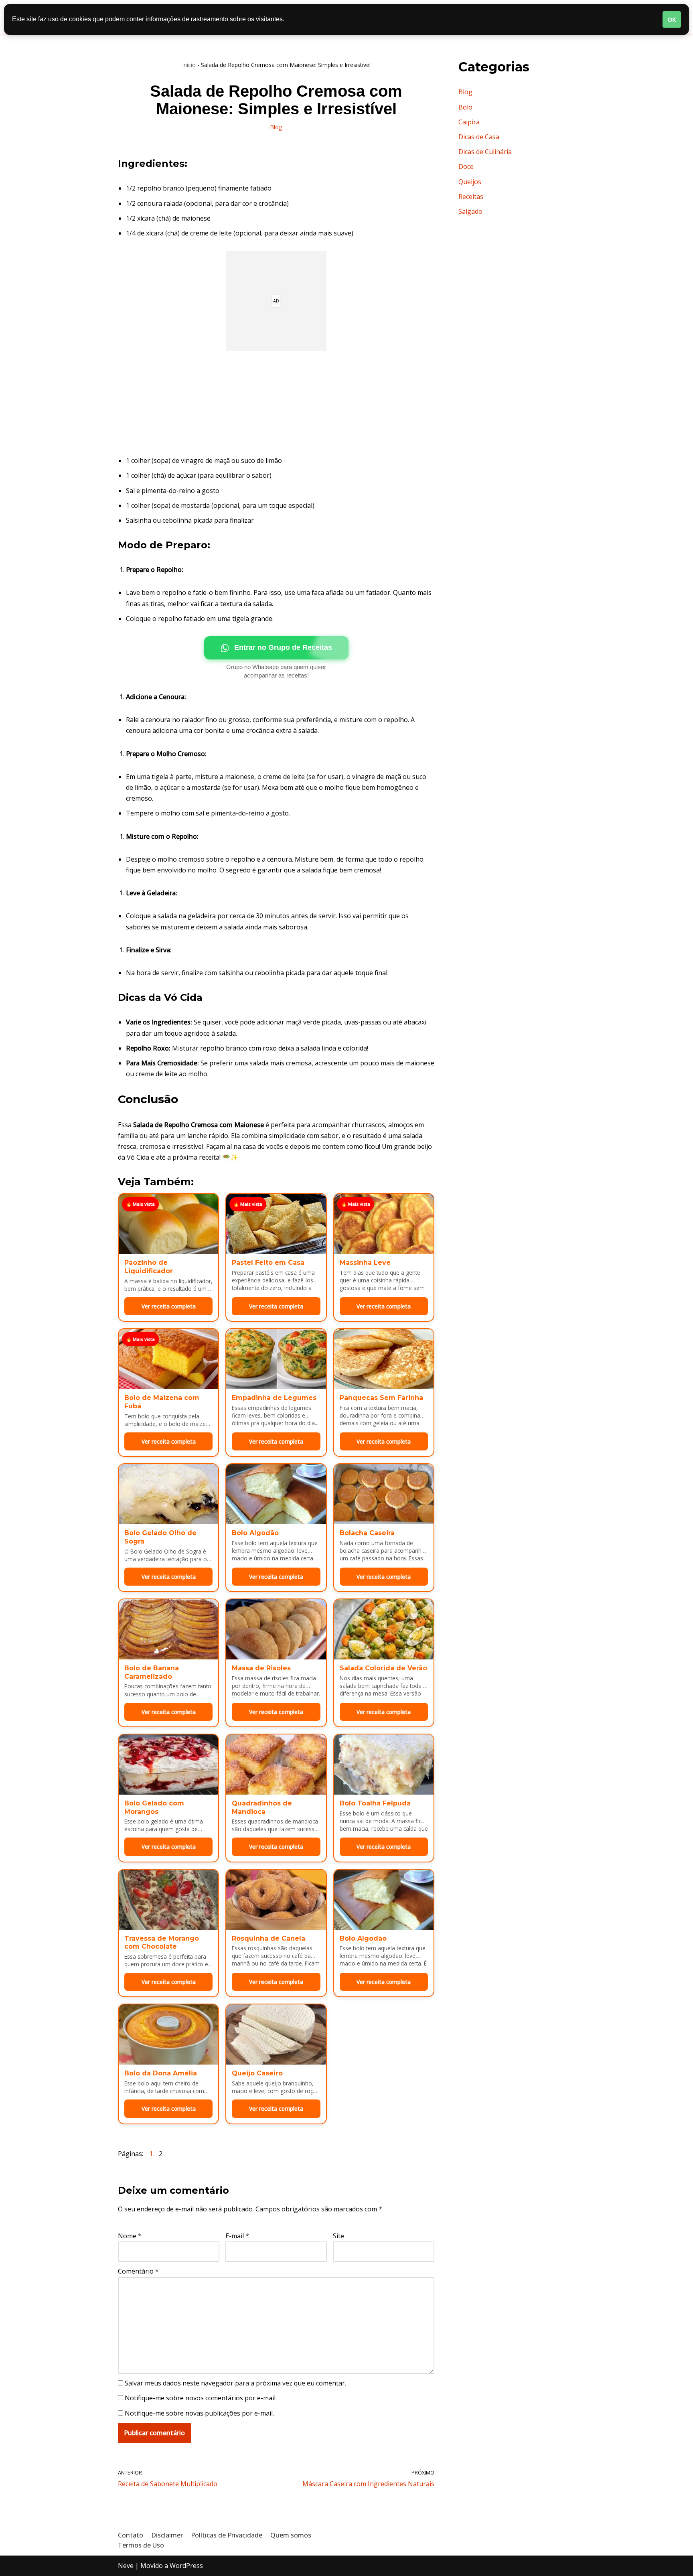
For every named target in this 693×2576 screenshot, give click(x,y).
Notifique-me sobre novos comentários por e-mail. (201, 2398)
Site (338, 2236)
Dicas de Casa (479, 137)
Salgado (470, 211)
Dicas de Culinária (485, 152)
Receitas (471, 197)
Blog (276, 127)
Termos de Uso (141, 2545)
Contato (131, 2535)
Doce (466, 166)
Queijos (470, 182)
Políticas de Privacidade (227, 2535)
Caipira (469, 122)
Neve (126, 2566)
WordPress (186, 2566)
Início (189, 65)
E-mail (237, 2236)
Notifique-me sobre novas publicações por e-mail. (199, 2413)
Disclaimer (167, 2535)
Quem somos (291, 2535)
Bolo (465, 107)
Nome (130, 2236)
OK (672, 19)
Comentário (138, 2271)
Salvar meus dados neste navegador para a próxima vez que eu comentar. (235, 2383)
